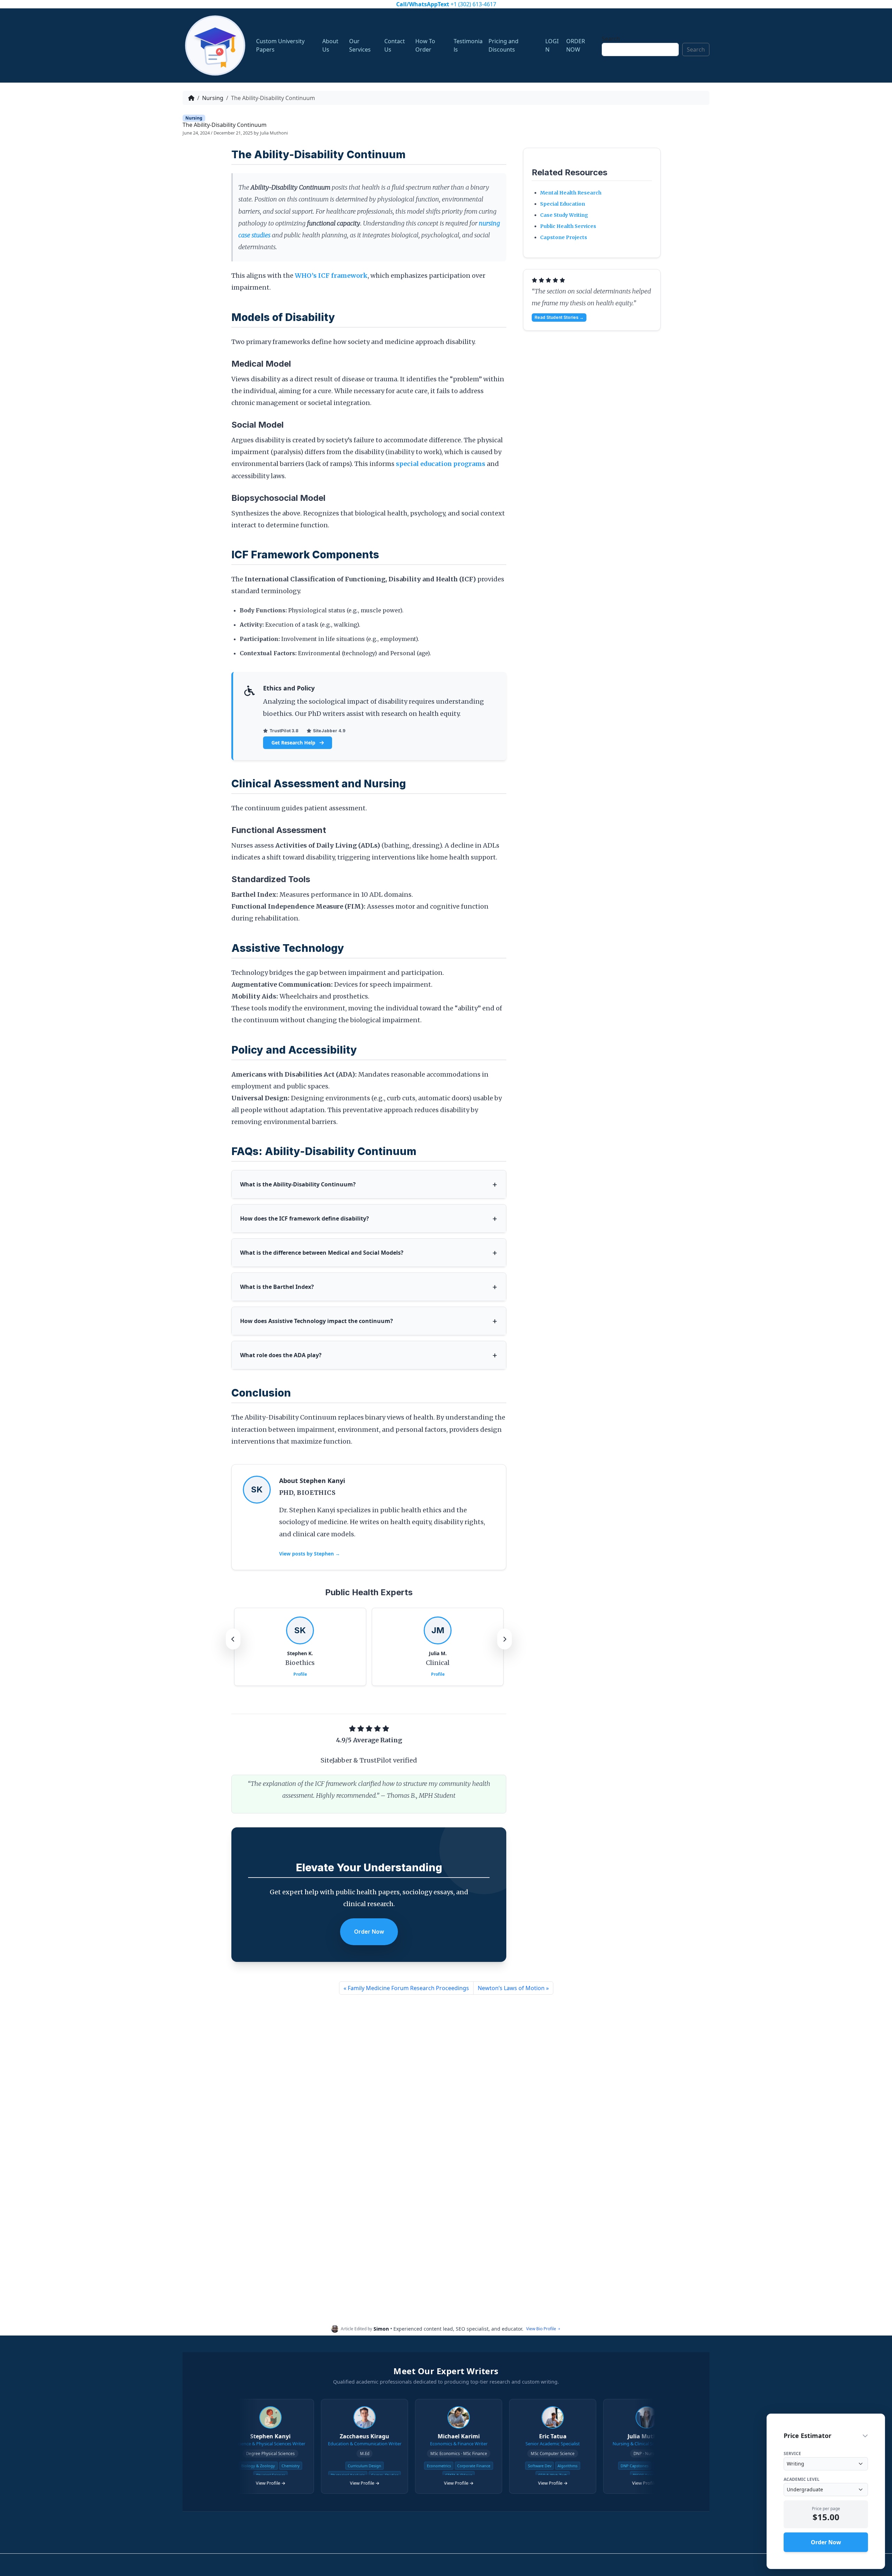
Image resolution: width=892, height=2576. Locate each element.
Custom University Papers (280, 45)
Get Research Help (294, 743)
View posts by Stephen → (310, 1554)
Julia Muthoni (274, 133)
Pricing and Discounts (503, 45)
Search (611, 39)
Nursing (213, 98)
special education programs (441, 464)
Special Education (563, 204)
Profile (300, 1674)
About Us (330, 45)
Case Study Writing (564, 215)
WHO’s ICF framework (331, 276)
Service (792, 2454)
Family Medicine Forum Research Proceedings (408, 1988)
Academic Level (802, 2479)
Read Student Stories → (559, 317)
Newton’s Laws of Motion (511, 1988)
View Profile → (268, 2483)
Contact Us (395, 45)
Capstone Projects (564, 237)
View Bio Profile (541, 2329)
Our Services (360, 45)
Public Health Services (568, 226)
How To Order (425, 45)
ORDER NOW (576, 45)
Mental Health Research (571, 193)
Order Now (369, 1932)
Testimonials (468, 45)
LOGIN (552, 45)
